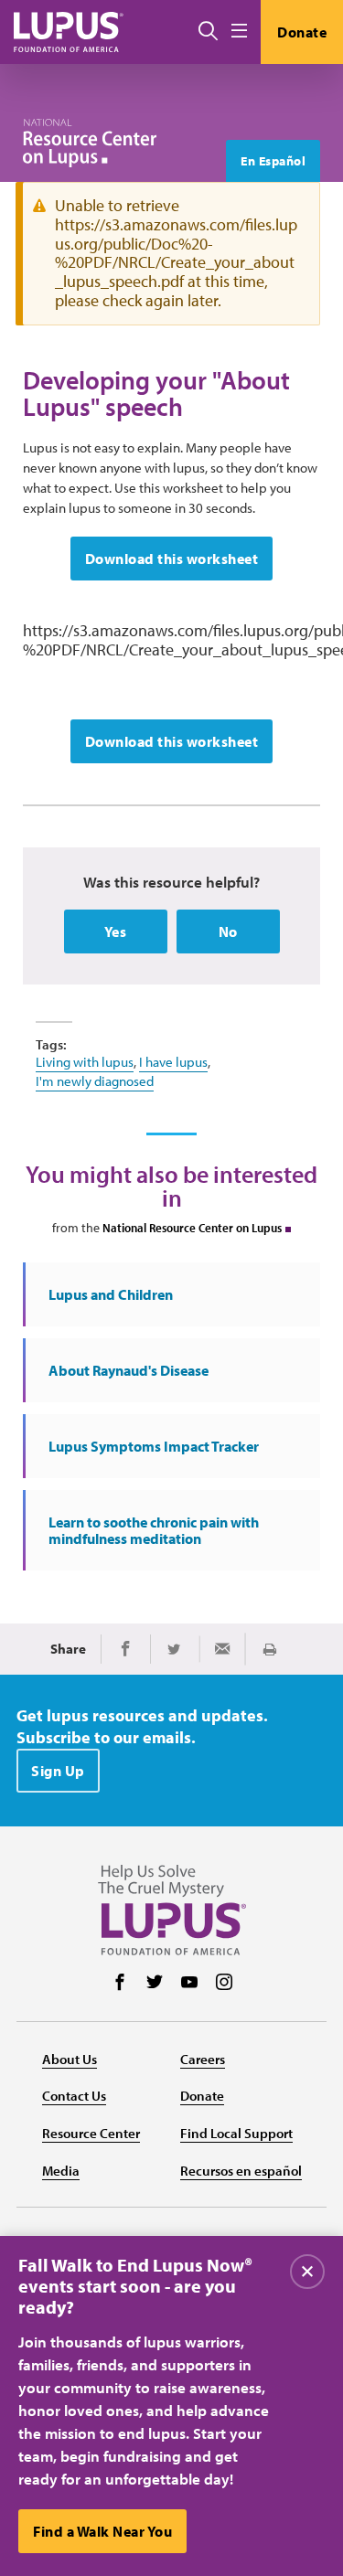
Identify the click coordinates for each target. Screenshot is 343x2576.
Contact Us (74, 2096)
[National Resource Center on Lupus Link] (90, 143)
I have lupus (173, 1062)
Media (61, 2171)
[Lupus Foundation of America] (69, 32)
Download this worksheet (172, 559)
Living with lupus (85, 1062)
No (228, 931)
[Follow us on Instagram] (224, 1984)
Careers (203, 2059)
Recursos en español (241, 2171)
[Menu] (239, 32)
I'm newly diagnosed (95, 1081)
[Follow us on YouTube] (189, 1984)
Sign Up (58, 1771)
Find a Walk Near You (102, 2531)
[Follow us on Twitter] (155, 1984)
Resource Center (91, 2133)
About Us (70, 2059)
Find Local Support (236, 2133)
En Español (273, 161)
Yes (116, 931)
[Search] (208, 32)
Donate (302, 32)
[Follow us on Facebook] (120, 1984)
